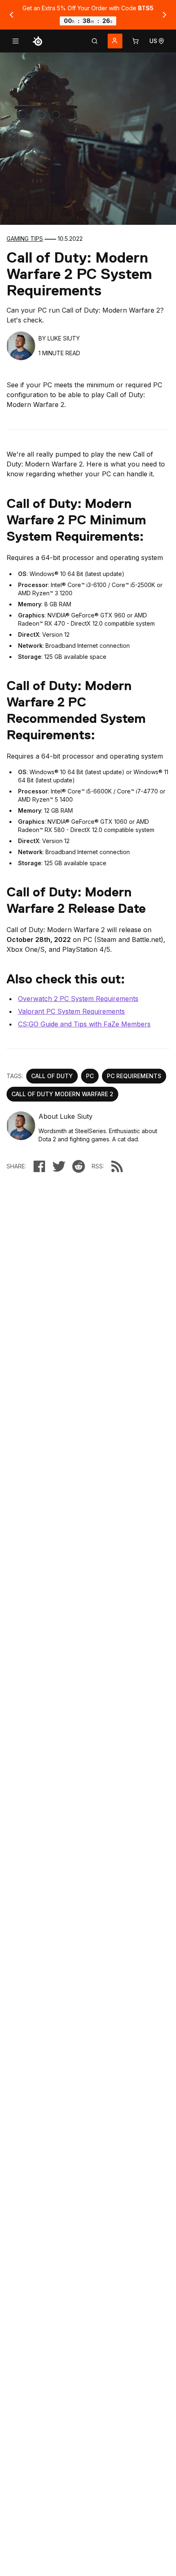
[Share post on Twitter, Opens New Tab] (59, 1166)
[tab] (95, 41)
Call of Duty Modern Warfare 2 (62, 1094)
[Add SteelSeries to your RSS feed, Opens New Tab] (117, 1166)
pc (90, 1076)
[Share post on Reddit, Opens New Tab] (79, 1166)
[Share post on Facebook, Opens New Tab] (39, 1166)
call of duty (52, 1076)
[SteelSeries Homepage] (38, 41)
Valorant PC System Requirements (71, 1011)
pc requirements (134, 1076)
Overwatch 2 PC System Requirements (78, 999)
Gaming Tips (25, 239)
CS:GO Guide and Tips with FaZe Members (84, 1024)
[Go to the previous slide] (11, 15)
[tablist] (95, 41)
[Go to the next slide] (165, 15)
